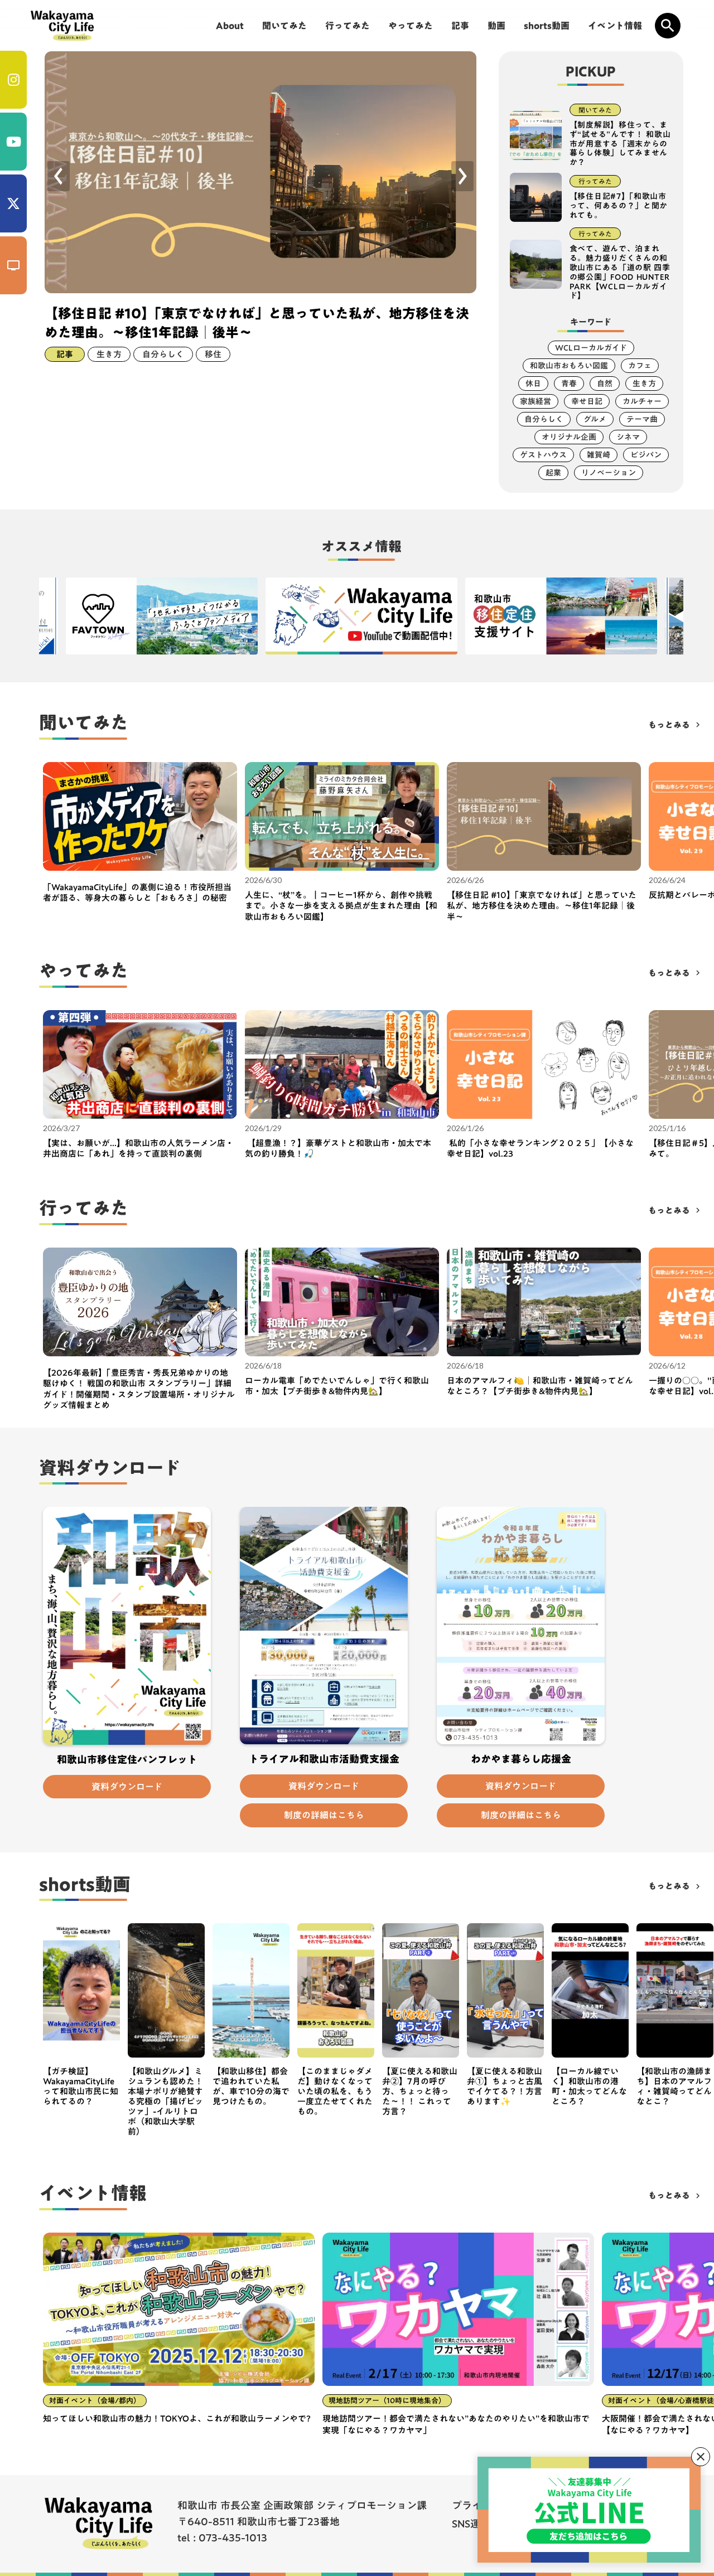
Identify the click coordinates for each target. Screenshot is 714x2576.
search (668, 26)
